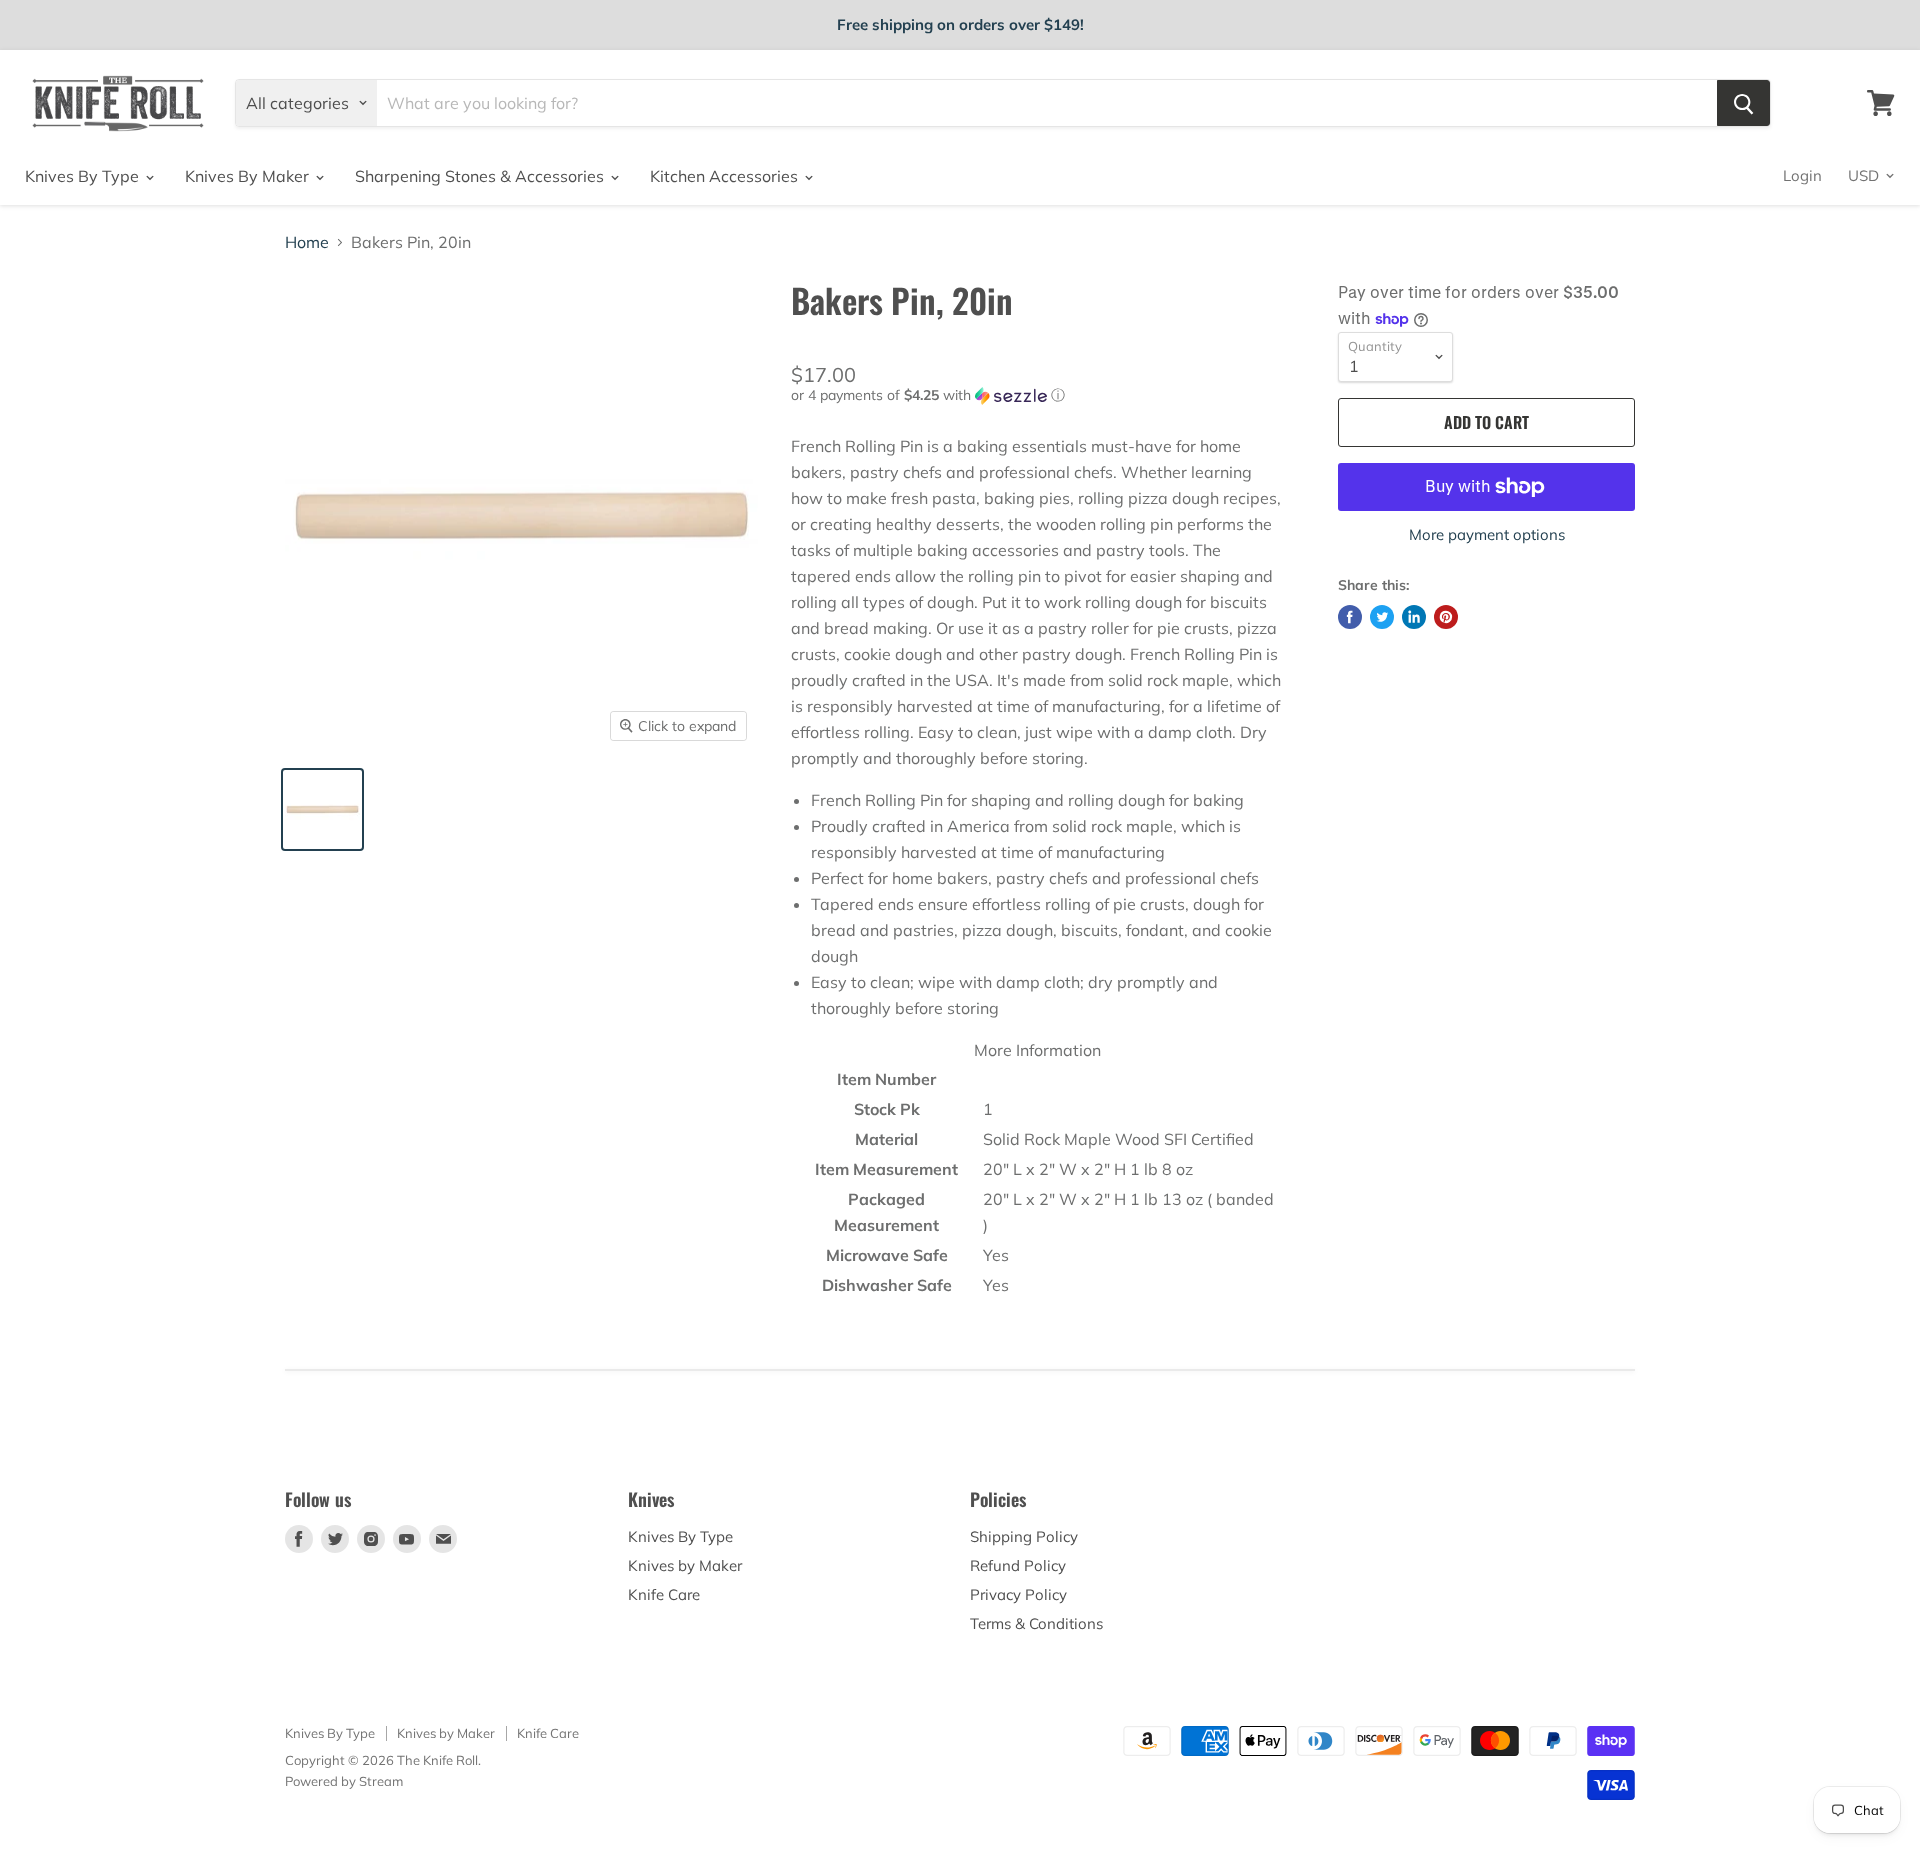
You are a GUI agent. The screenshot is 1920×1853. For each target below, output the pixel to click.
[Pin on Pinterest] (1446, 617)
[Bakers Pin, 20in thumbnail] (322, 809)
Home (307, 242)
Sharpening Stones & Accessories (481, 176)
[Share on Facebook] (1350, 617)
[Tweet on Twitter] (1382, 617)
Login (1802, 175)
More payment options (1487, 534)
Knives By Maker (249, 176)
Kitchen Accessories (726, 176)
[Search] (1743, 103)
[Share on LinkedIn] (1414, 617)
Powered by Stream (344, 1781)
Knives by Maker (685, 1565)
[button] (1037, 395)
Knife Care (664, 1594)
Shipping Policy (1024, 1536)
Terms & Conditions (1036, 1623)
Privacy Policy (1018, 1594)
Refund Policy (1018, 1565)
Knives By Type (84, 176)
